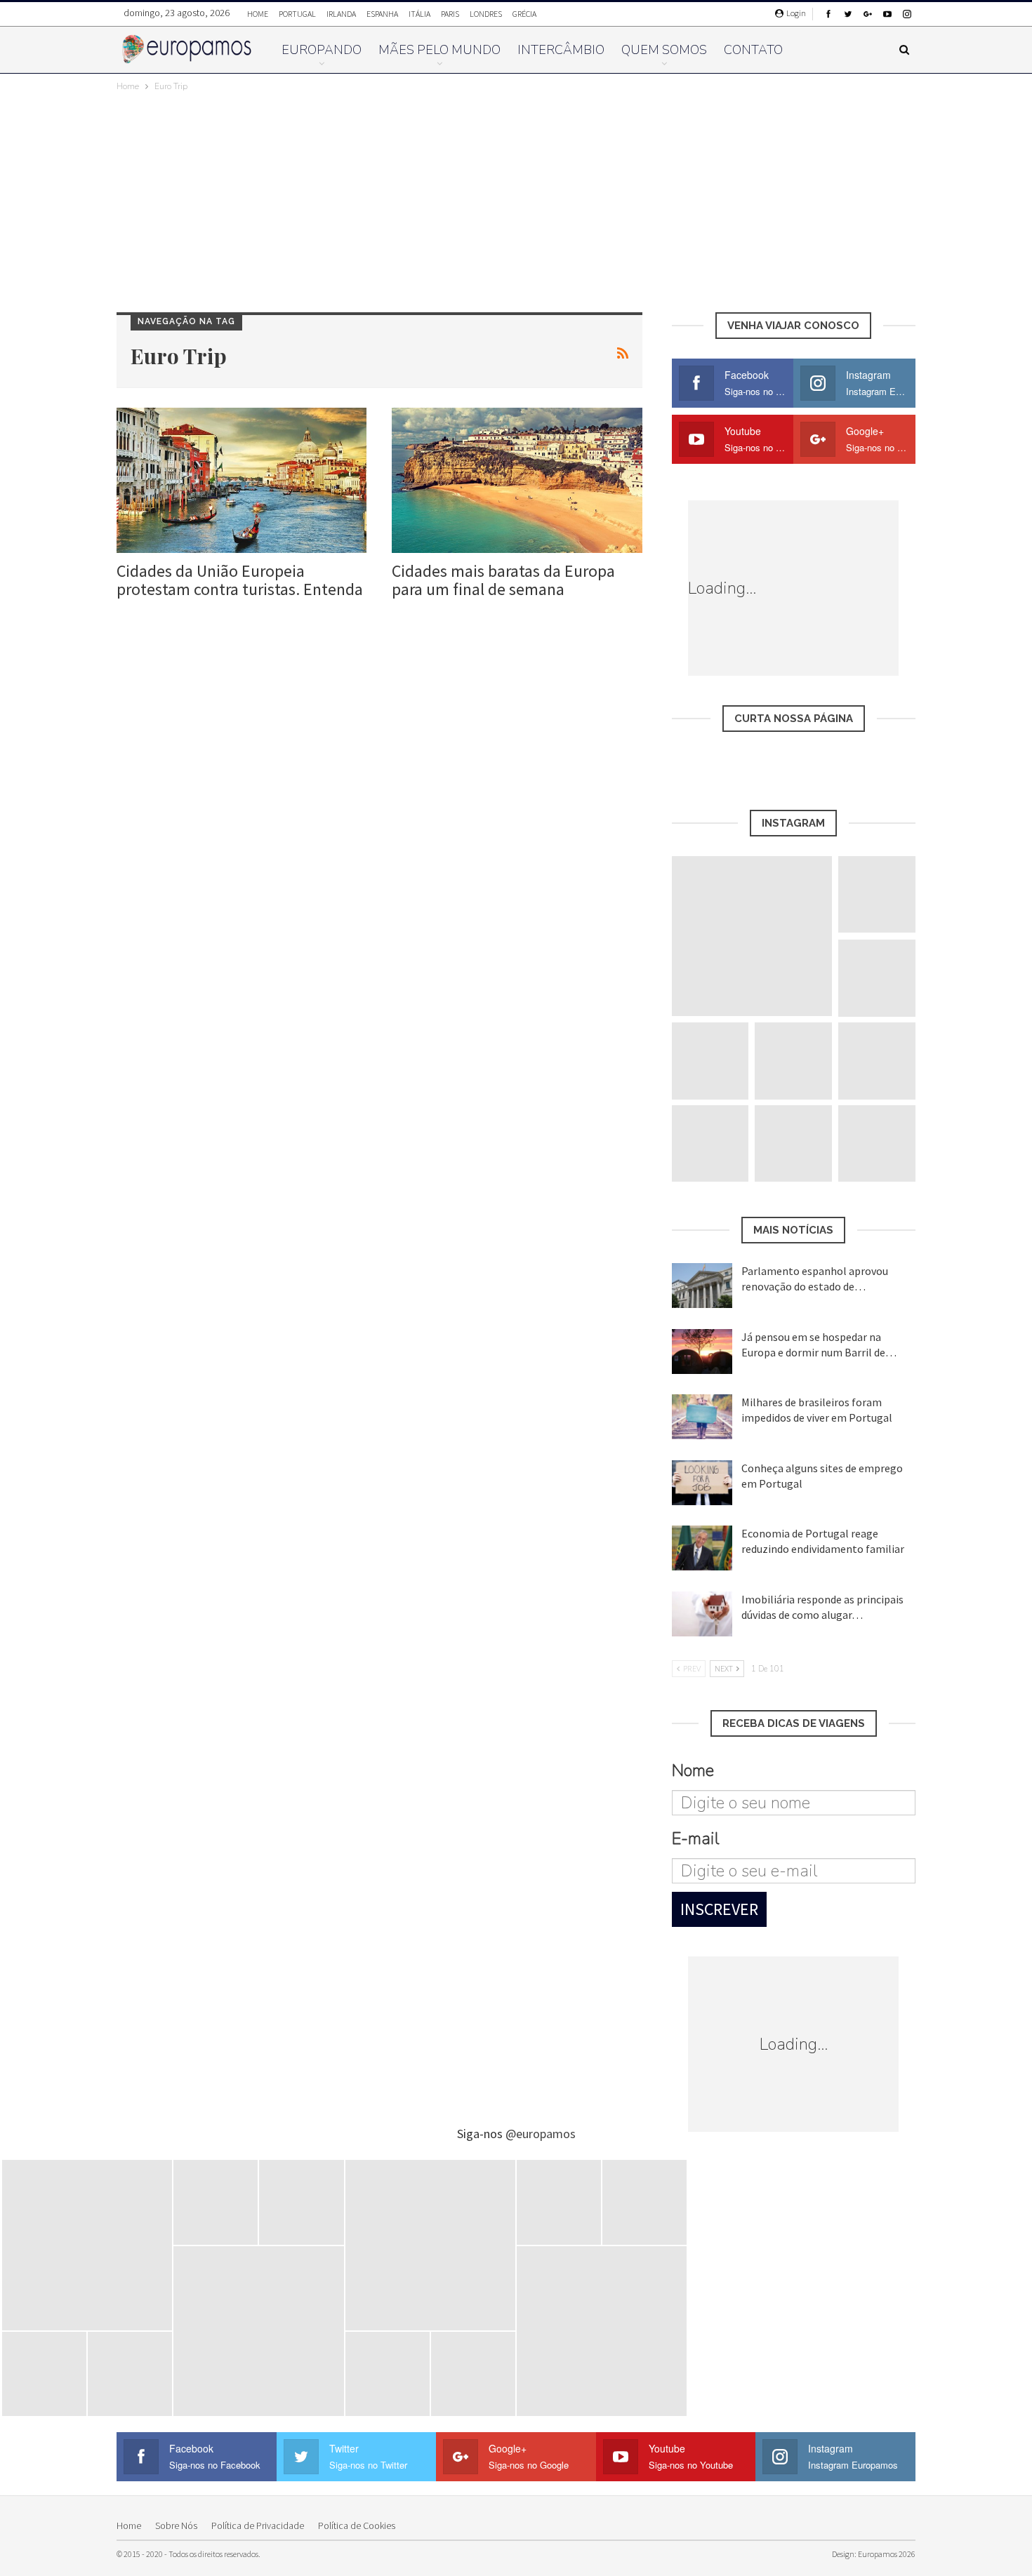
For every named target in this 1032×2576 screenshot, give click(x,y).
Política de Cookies (357, 2525)
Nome (693, 1770)
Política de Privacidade (258, 2525)
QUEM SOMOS (664, 50)
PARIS (450, 14)
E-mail (695, 1838)
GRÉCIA (524, 14)
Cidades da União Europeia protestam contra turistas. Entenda (240, 580)
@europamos (541, 2134)
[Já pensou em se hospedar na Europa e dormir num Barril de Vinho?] (702, 1352)
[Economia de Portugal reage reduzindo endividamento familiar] (702, 1548)
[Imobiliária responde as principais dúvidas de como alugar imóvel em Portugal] (702, 1614)
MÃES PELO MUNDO (439, 50)
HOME (258, 14)
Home (129, 2525)
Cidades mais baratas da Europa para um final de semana (503, 580)
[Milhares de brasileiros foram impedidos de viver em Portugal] (702, 1417)
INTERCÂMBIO (561, 50)
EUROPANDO (322, 50)
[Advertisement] (516, 199)
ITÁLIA (419, 14)
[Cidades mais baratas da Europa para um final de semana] (517, 480)
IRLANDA (341, 14)
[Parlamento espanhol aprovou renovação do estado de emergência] (702, 1286)
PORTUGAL (297, 14)
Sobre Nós (176, 2525)
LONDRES (486, 14)
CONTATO (753, 50)
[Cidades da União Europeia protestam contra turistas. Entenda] (242, 480)
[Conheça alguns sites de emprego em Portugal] (702, 1483)
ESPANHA (382, 14)
